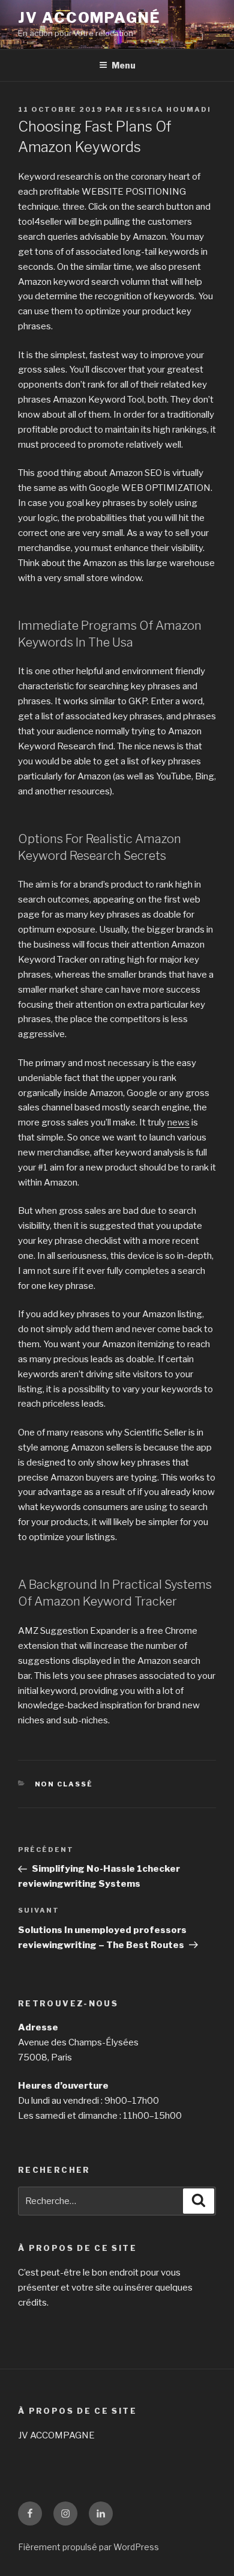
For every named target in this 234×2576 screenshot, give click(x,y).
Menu (124, 65)
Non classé (64, 1784)
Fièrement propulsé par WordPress (88, 2547)
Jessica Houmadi (168, 109)
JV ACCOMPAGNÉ (89, 18)
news (178, 1122)
